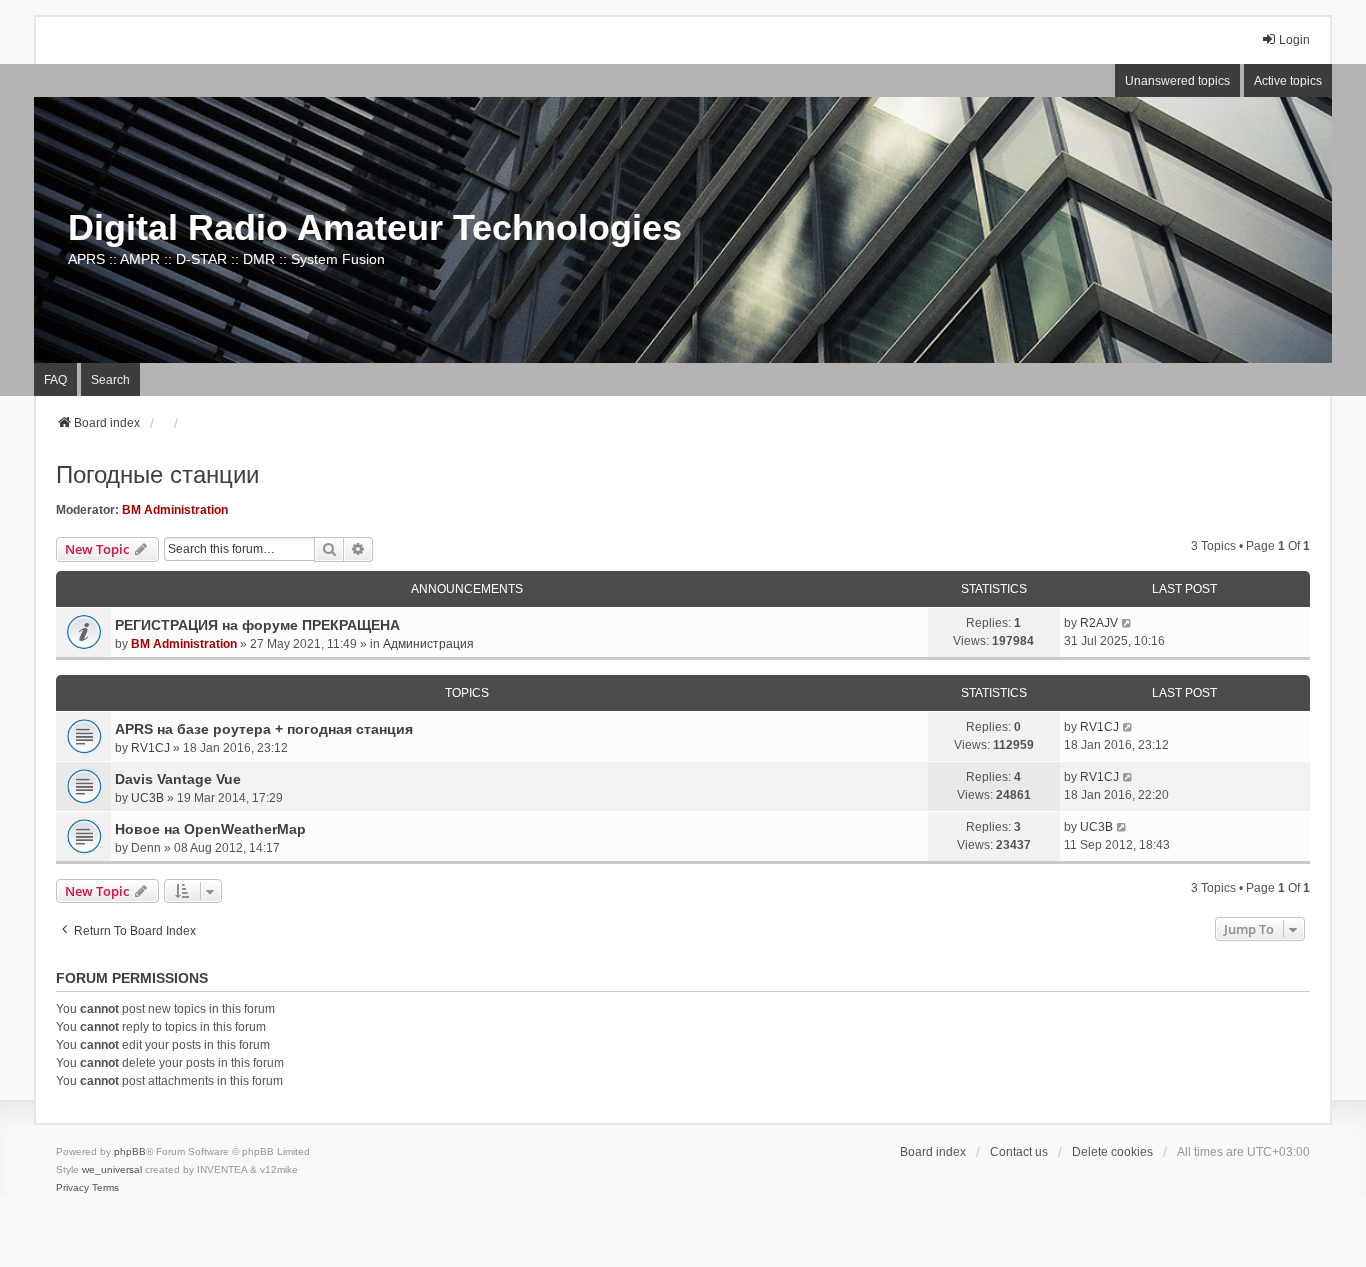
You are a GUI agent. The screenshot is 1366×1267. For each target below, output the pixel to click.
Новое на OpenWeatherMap (210, 829)
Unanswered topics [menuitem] (1177, 81)
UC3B (147, 798)
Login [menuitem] (1294, 40)
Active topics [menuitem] (1288, 81)
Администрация (428, 644)
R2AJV (1099, 623)
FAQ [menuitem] (55, 380)
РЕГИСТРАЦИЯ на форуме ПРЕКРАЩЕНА (257, 625)
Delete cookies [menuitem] (1112, 1152)
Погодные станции (157, 474)
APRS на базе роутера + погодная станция (264, 729)
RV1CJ (150, 748)
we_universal (112, 1169)
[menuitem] (72, 1188)
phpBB (130, 1151)
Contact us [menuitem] (1019, 1152)
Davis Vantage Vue (178, 779)
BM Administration (175, 510)
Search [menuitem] (110, 380)
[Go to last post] (1127, 623)
